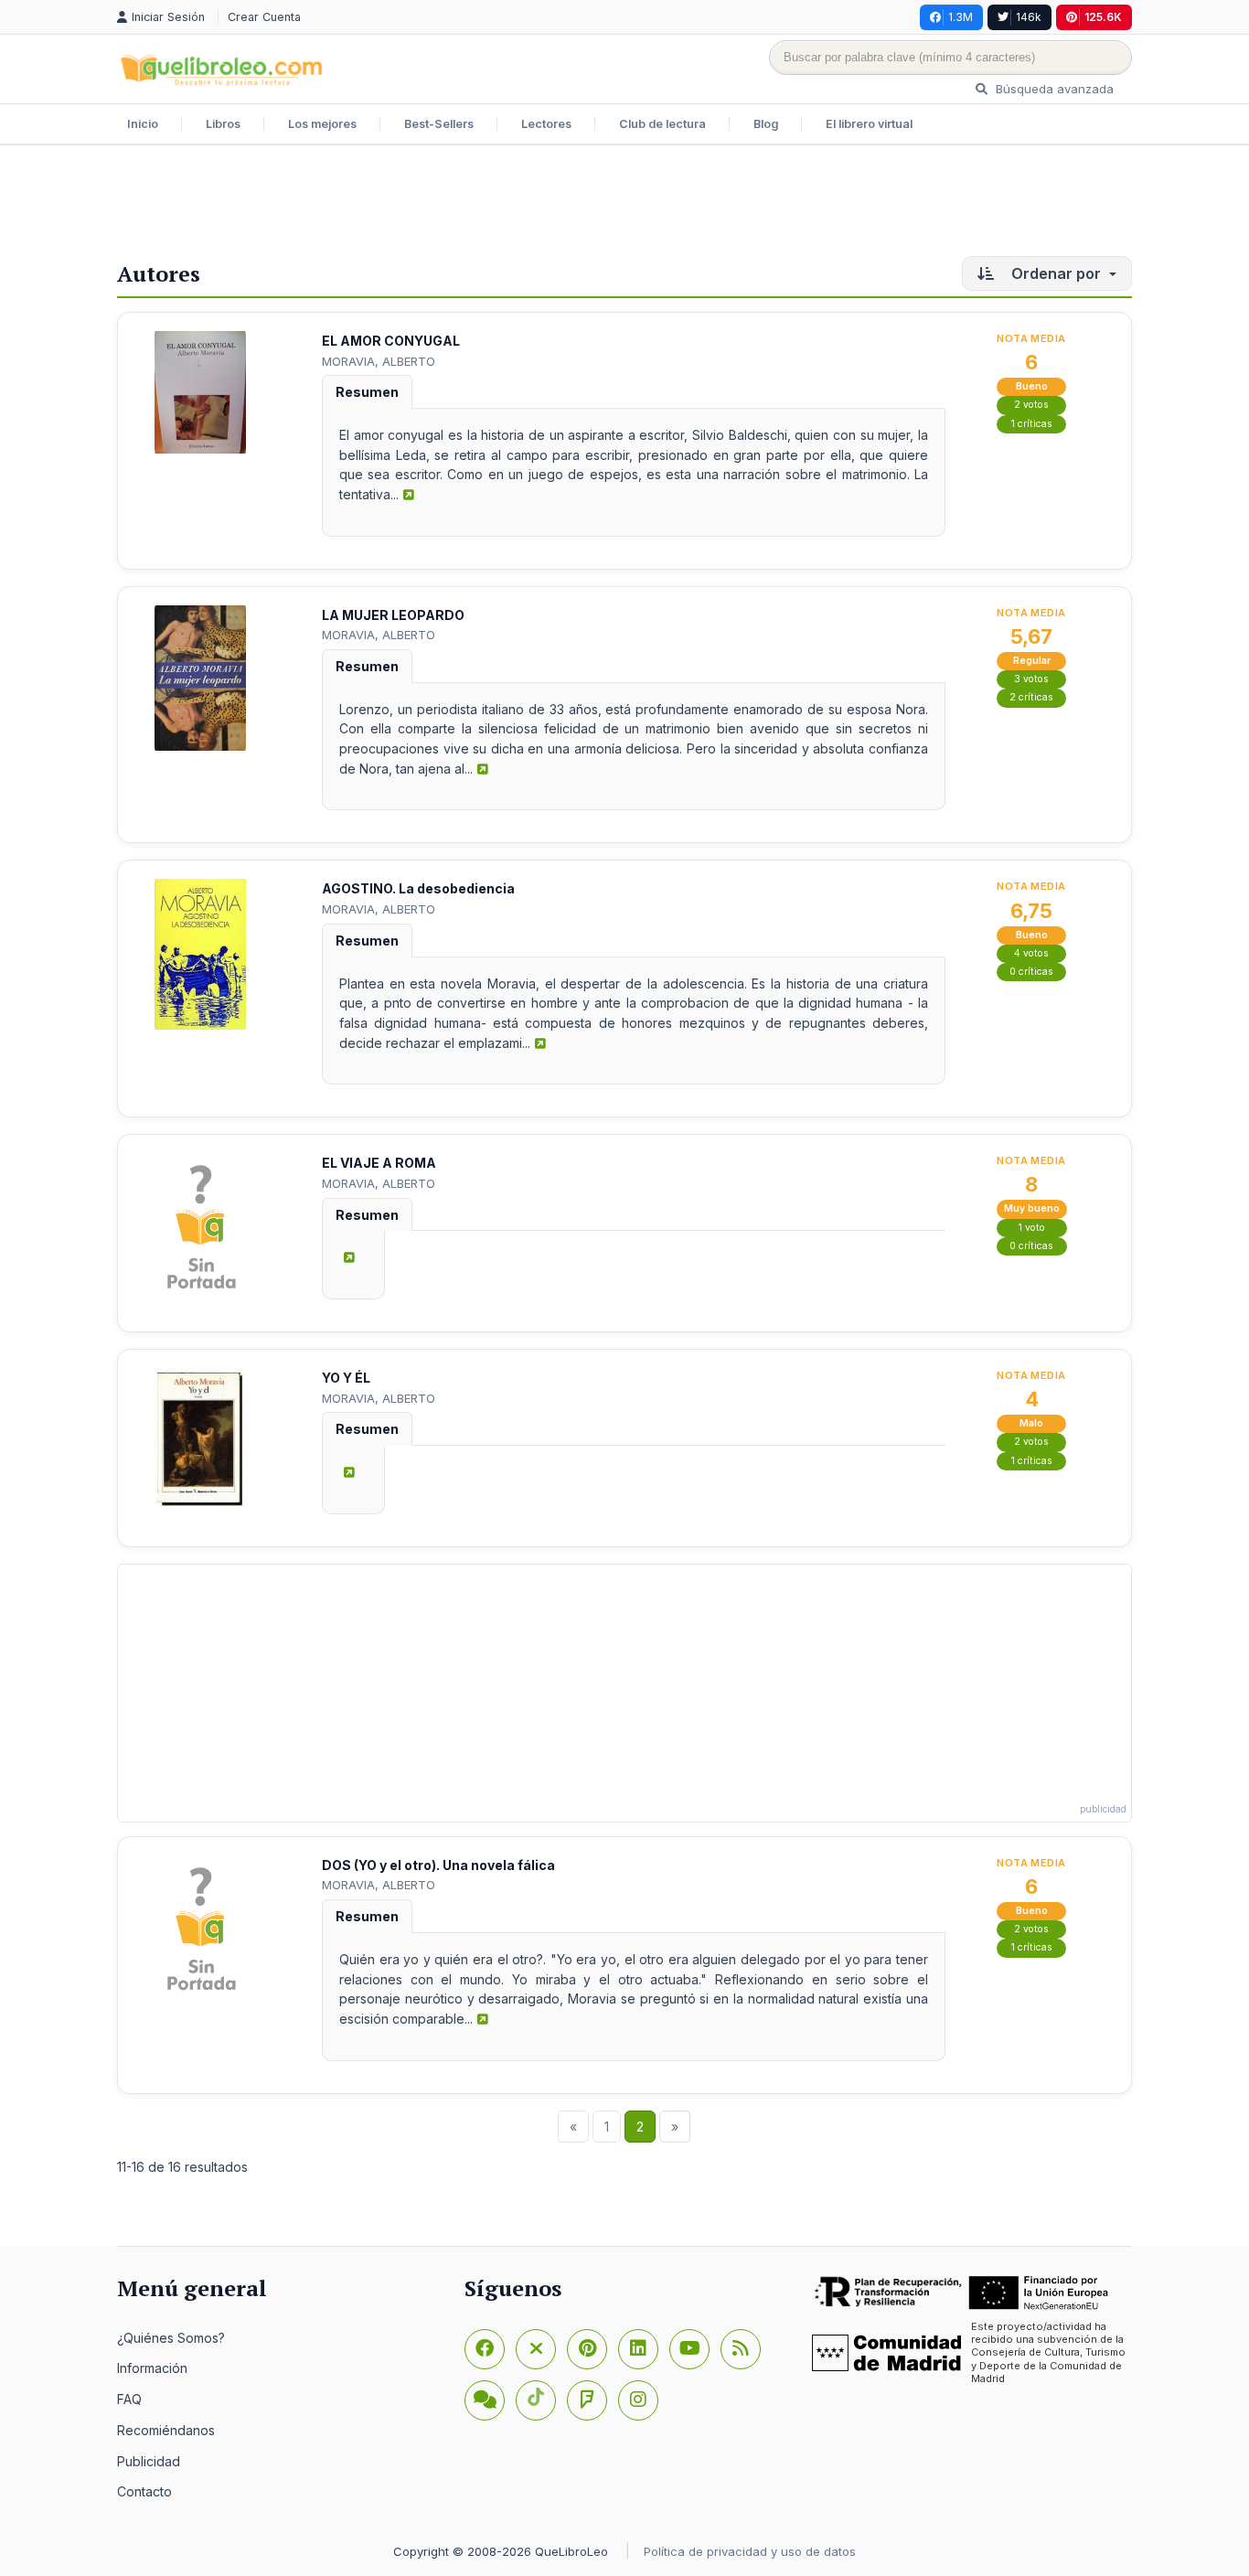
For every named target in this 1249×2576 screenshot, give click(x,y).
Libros (223, 124)
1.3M (961, 17)
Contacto (144, 2491)
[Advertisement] (624, 205)
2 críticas (1031, 697)
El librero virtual (869, 124)
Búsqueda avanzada (1053, 89)
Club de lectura (662, 124)
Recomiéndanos (166, 2430)
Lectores (546, 124)
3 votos (1031, 679)
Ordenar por (1056, 273)
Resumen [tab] (367, 392)
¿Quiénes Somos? (171, 2338)
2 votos (1031, 405)
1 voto (1032, 1228)
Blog (766, 124)
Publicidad (149, 2461)
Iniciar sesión (170, 17)
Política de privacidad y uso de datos (750, 2551)
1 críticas (1032, 424)
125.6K (1103, 17)
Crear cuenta (264, 17)
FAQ (129, 2399)
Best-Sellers (439, 124)
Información (152, 2368)
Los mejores (322, 124)
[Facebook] (485, 2349)
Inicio (143, 124)
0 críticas (1031, 972)
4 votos (1031, 953)
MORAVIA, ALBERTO (379, 361)
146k (1029, 17)
